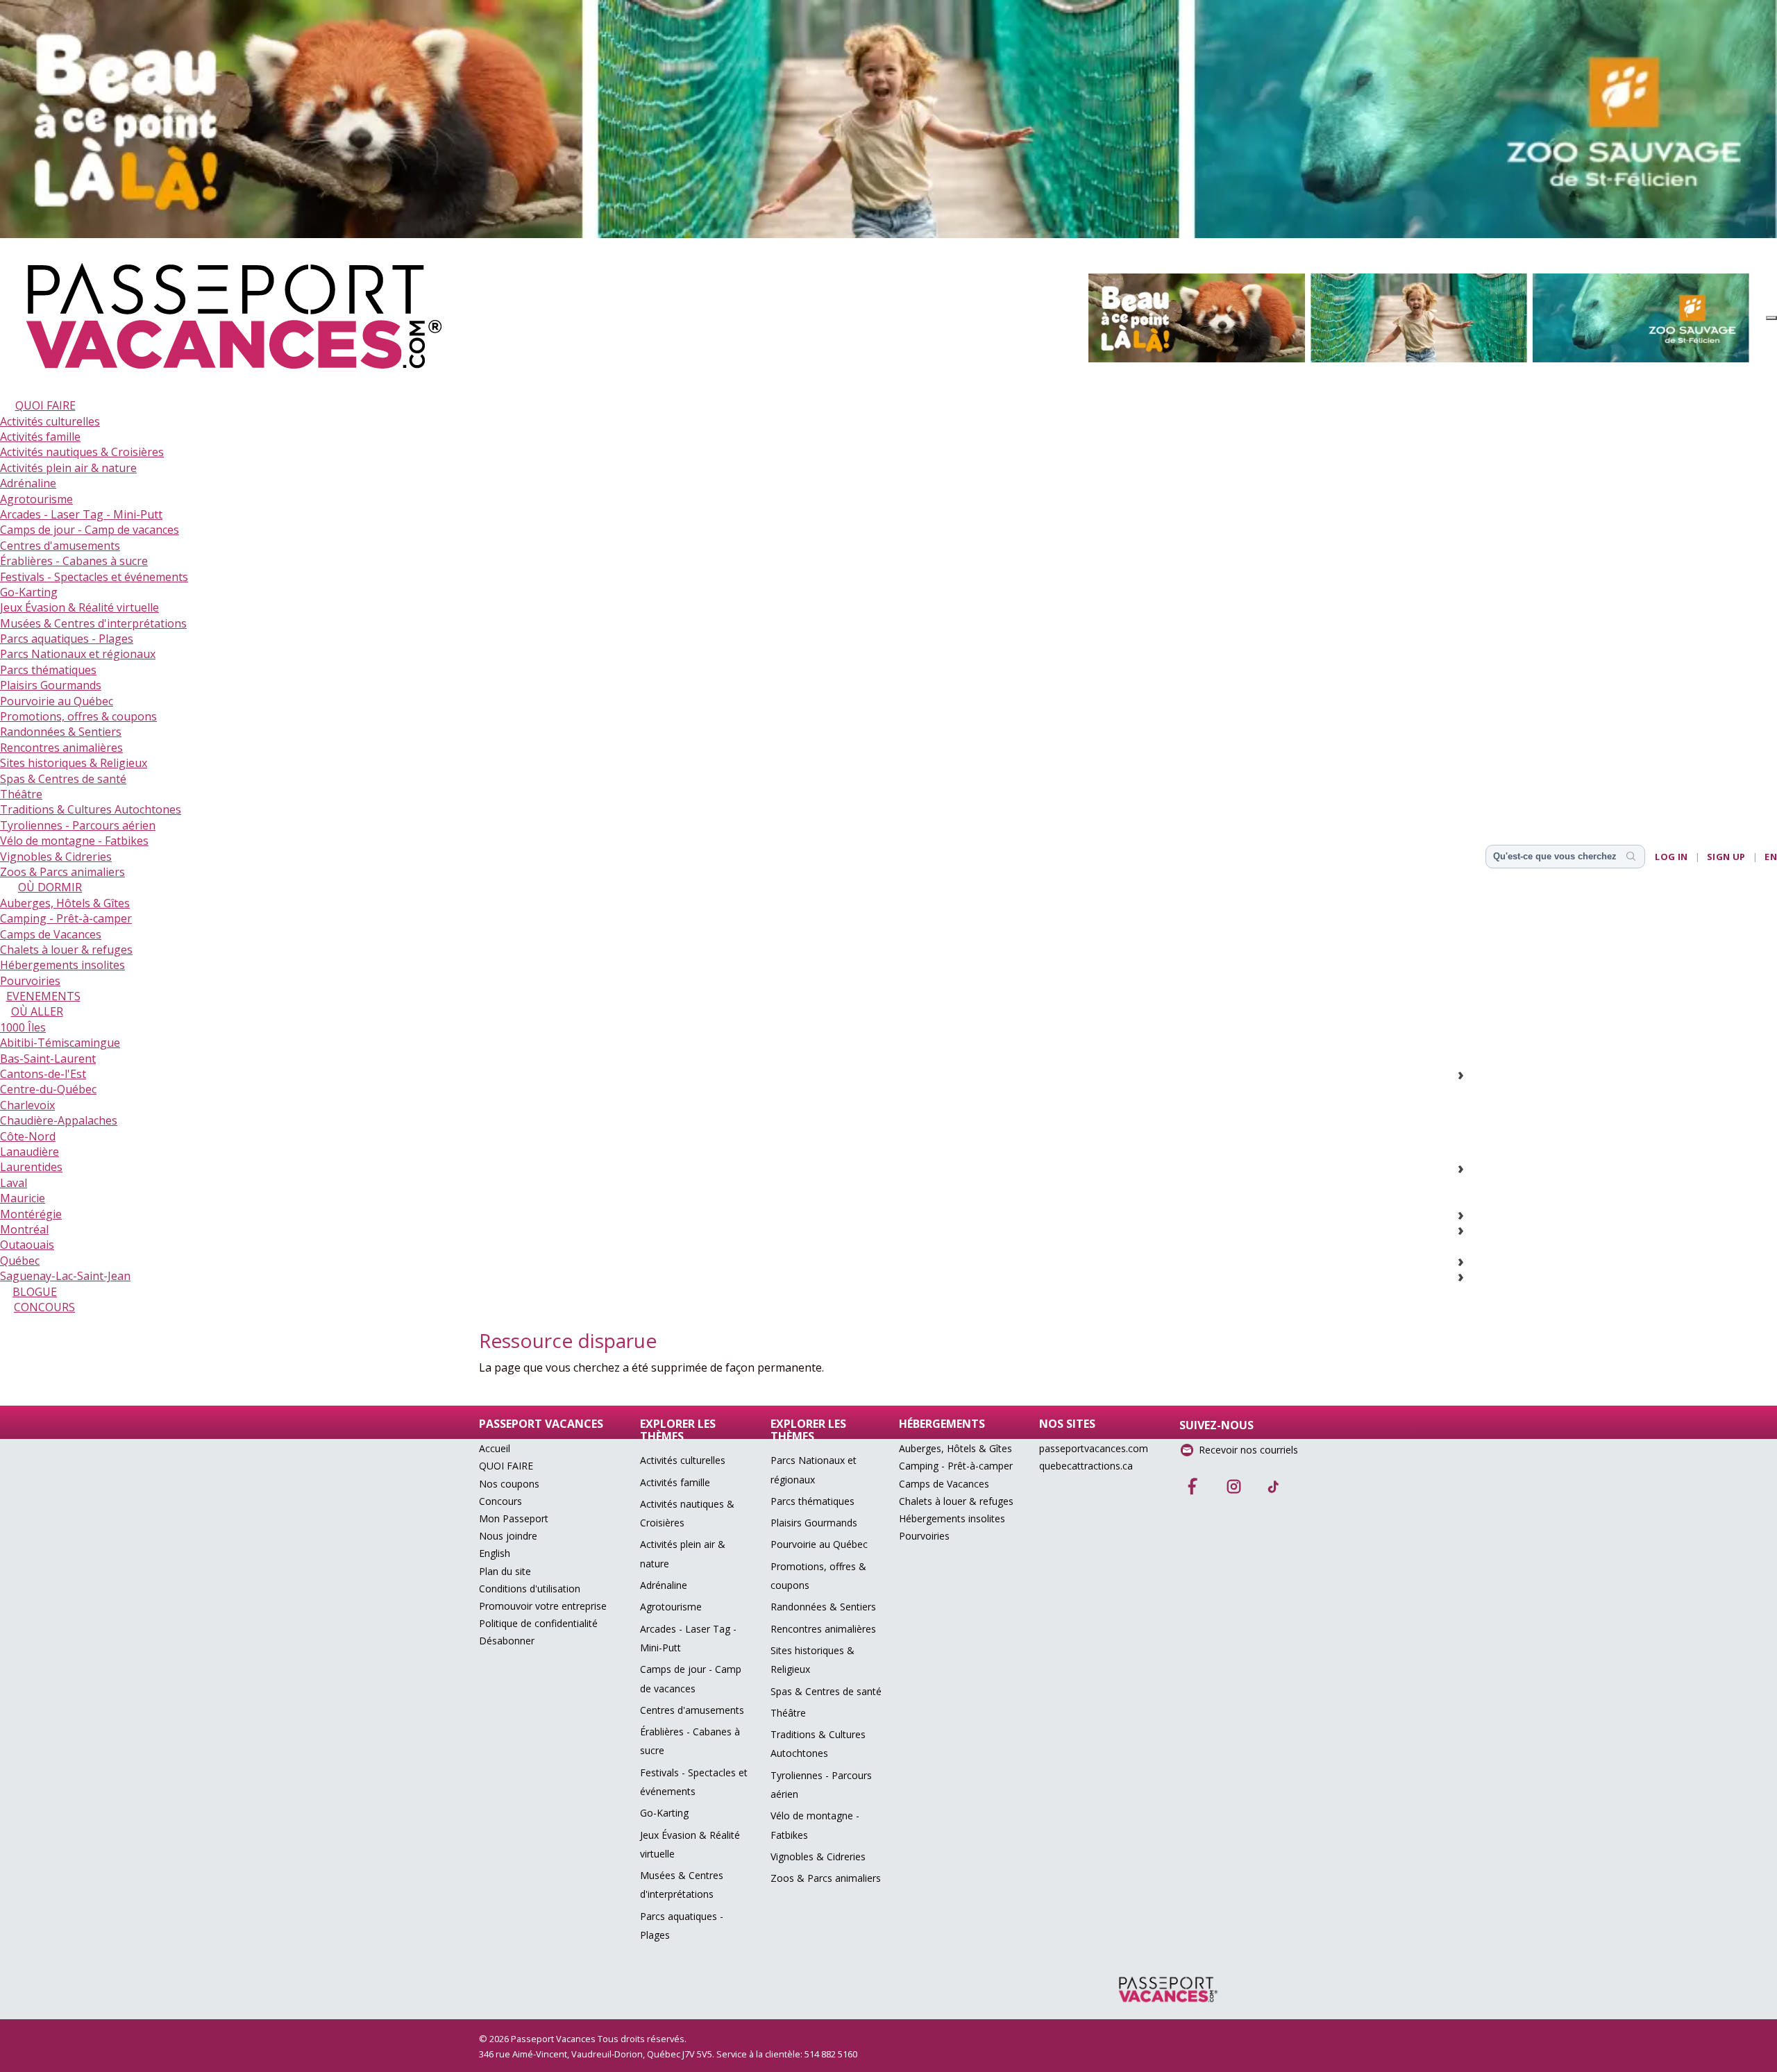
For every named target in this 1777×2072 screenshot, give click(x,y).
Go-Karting (29, 592)
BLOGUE (35, 1292)
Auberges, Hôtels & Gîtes (65, 903)
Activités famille (40, 437)
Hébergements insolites (62, 965)
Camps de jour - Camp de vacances (90, 530)
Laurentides (31, 1167)
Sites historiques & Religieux (74, 763)
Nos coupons (509, 1484)
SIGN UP (1726, 857)
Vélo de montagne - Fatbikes (74, 841)
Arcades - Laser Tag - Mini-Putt (81, 514)
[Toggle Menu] (1771, 318)
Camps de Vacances (51, 934)
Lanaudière (30, 1152)
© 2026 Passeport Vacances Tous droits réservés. (583, 2039)
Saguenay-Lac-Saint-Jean (65, 1276)
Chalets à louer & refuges (66, 950)
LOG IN (1671, 857)
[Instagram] (1233, 1482)
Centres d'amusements (60, 546)
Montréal (24, 1229)
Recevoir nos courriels (1248, 1450)
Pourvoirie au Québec (57, 701)
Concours (500, 1501)
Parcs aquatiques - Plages (67, 639)
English (495, 1553)
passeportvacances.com (1094, 1448)
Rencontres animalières (61, 748)
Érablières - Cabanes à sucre (74, 561)
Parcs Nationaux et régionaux (78, 654)
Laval (14, 1183)
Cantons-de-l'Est (43, 1074)
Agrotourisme (36, 499)
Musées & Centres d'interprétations (93, 623)
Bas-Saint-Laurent (48, 1059)
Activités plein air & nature (68, 468)
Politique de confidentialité (538, 1623)
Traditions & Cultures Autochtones (91, 809)
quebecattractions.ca (1086, 1466)
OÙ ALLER (37, 1011)
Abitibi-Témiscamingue (60, 1043)
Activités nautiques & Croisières (82, 452)
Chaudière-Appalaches (59, 1120)
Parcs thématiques (48, 670)
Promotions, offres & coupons (78, 716)
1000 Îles (23, 1027)
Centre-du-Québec (48, 1089)
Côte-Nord (28, 1136)
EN (1771, 857)
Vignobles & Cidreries (56, 857)
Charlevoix (27, 1105)
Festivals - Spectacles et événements (94, 577)
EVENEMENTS (43, 996)
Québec (20, 1261)
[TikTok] (1274, 1482)
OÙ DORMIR (50, 887)
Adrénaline (28, 483)
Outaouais (27, 1245)
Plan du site (505, 1571)
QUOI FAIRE (45, 405)
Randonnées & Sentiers (61, 732)
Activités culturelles (50, 421)
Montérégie (31, 1214)
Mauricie (23, 1198)
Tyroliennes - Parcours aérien (78, 825)
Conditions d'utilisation (530, 1589)
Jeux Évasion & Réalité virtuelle (79, 607)
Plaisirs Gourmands (51, 685)
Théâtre (21, 794)
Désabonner (507, 1641)
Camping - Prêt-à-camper (66, 918)
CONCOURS (44, 1307)
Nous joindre (508, 1536)
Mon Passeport (514, 1518)
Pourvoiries (30, 981)
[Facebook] (1193, 1482)
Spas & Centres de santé (63, 779)
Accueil (495, 1448)
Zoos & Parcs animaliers (62, 872)
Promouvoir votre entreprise (543, 1606)
